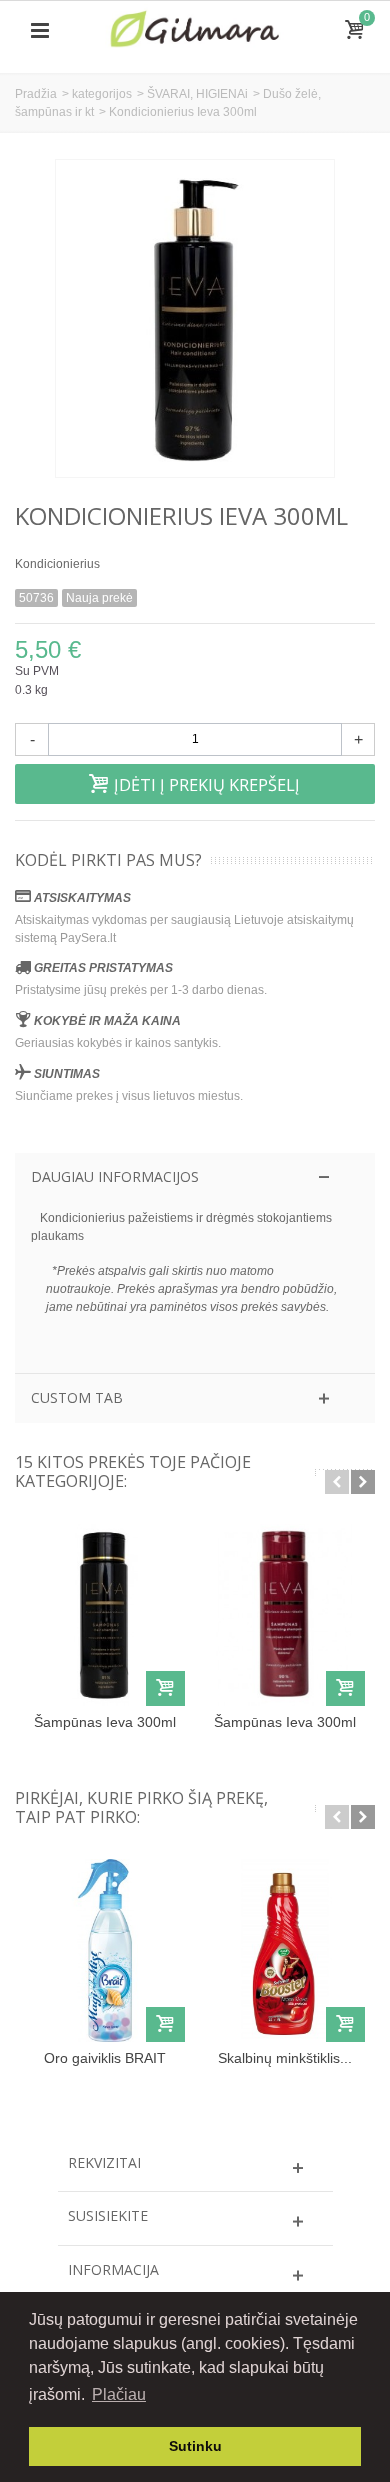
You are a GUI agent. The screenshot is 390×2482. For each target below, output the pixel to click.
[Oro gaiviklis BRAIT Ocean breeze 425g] (105, 1950)
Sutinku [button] (195, 2446)
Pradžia (36, 94)
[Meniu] (40, 31)
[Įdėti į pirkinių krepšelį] (165, 1688)
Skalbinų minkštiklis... (285, 2058)
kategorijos (102, 94)
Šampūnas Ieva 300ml (105, 1722)
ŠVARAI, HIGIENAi (197, 94)
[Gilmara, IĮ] (195, 30)
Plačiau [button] (119, 2394)
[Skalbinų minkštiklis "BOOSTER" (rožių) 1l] (285, 1950)
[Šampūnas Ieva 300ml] (105, 1615)
